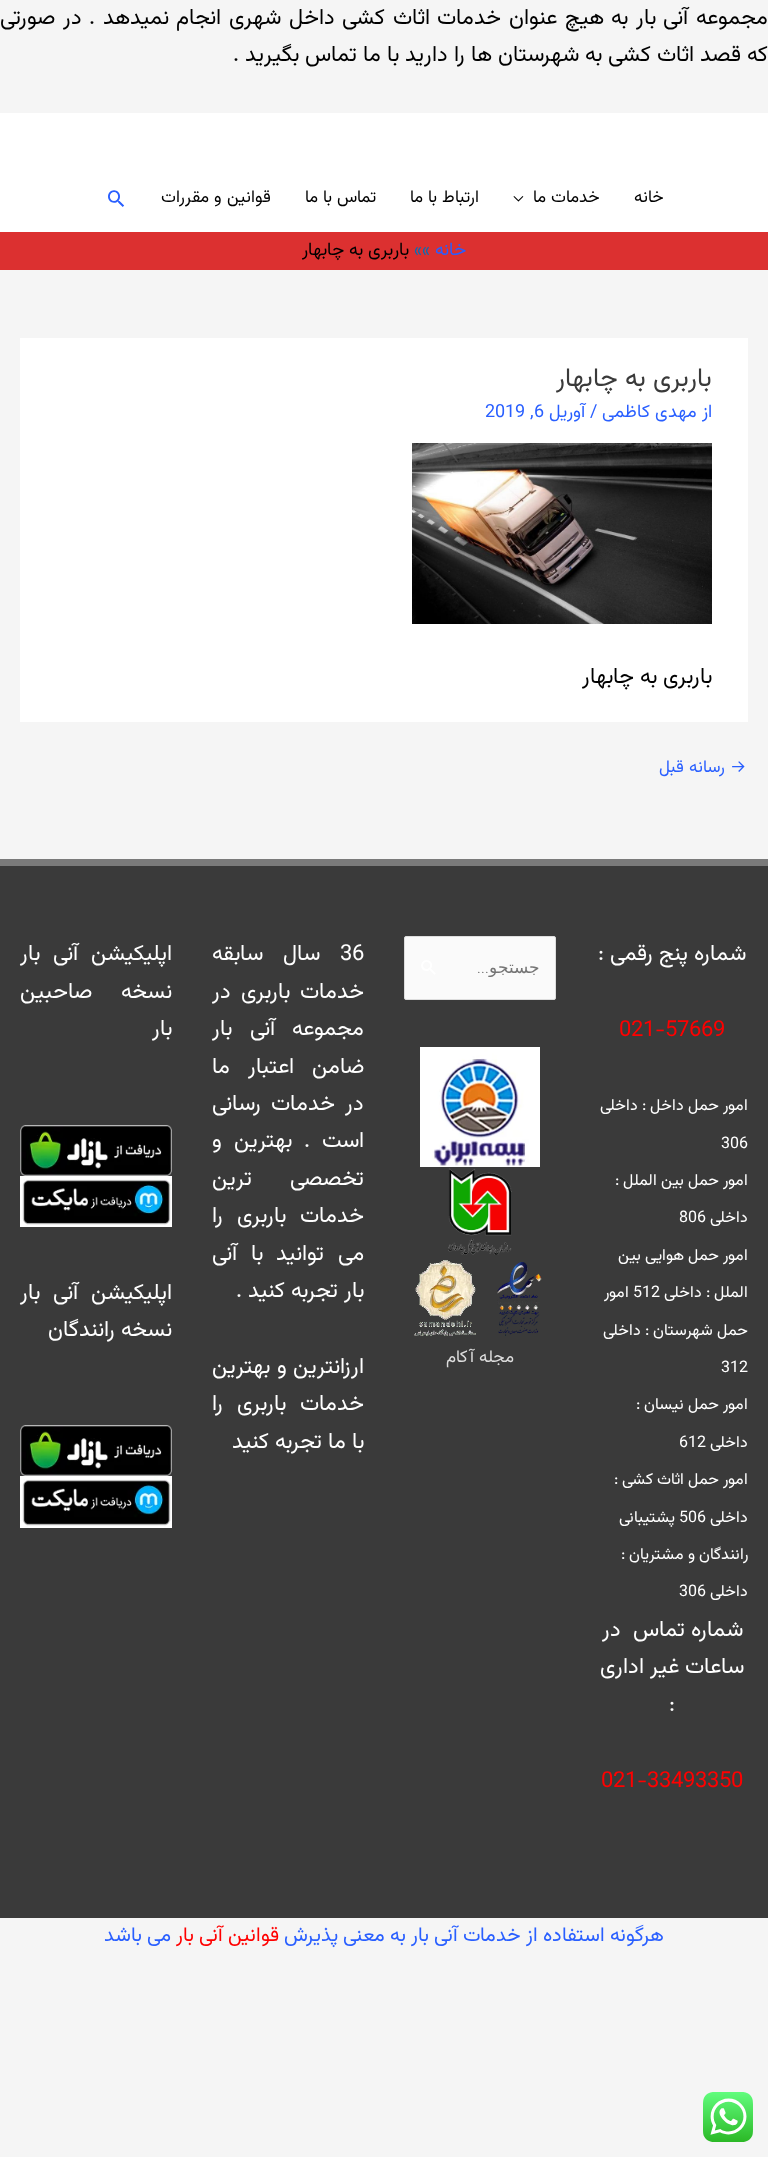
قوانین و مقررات (216, 198)
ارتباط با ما (444, 198)
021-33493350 (672, 1781)
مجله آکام (480, 1358)
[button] (116, 198)
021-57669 (672, 1030)
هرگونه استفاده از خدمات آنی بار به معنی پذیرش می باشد (384, 1936)
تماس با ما (340, 198)
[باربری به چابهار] (562, 534)
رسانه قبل (702, 768)
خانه (649, 198)
